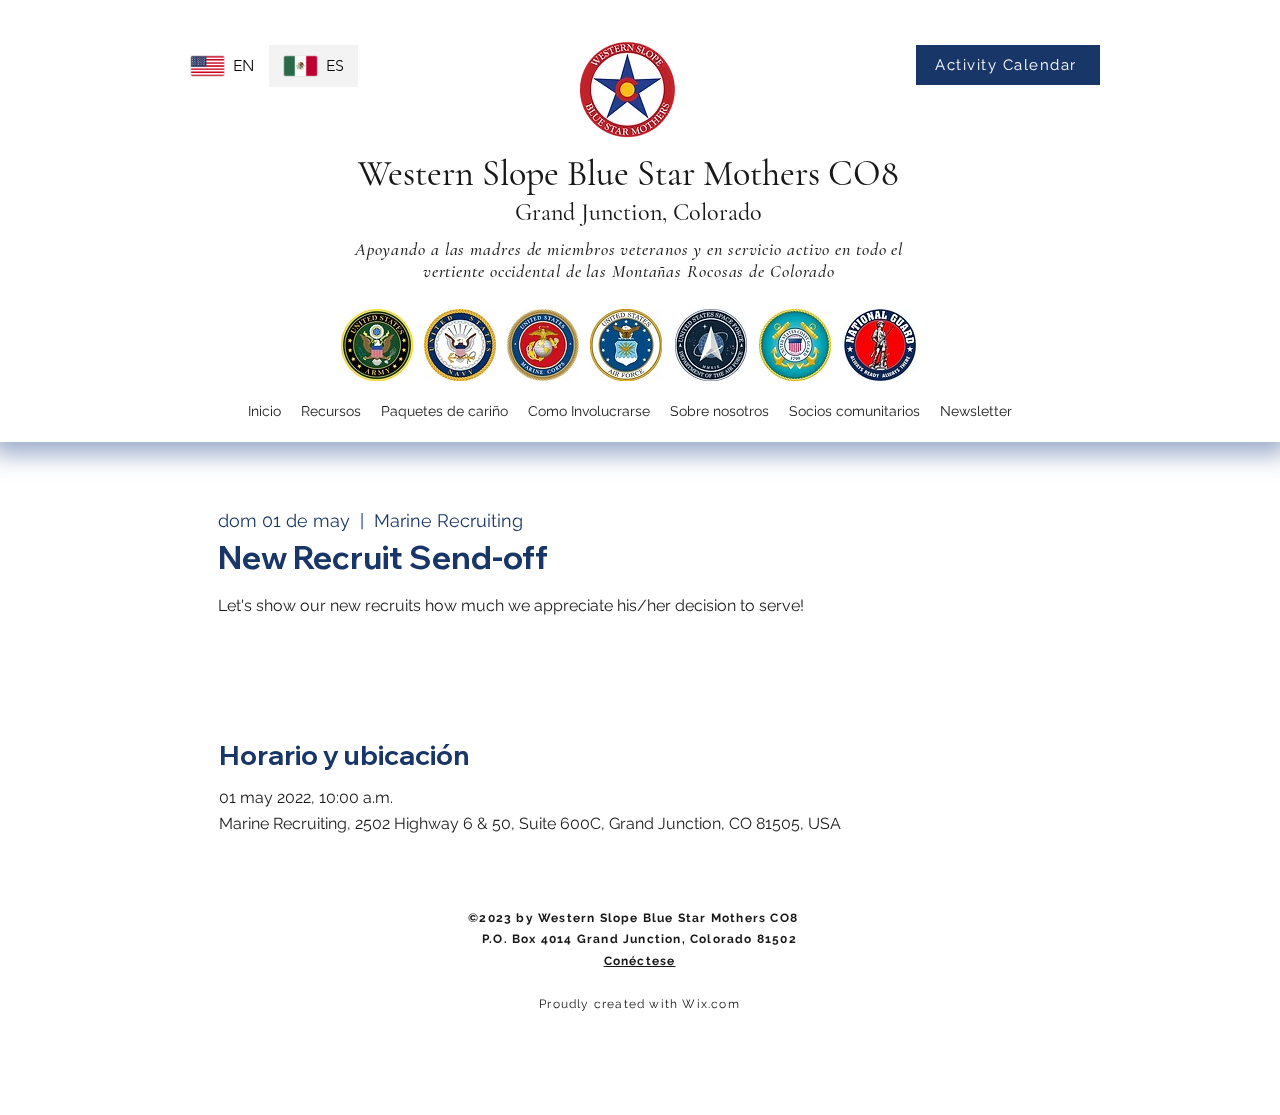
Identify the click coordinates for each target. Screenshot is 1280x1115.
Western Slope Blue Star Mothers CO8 (628, 173)
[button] (589, 411)
